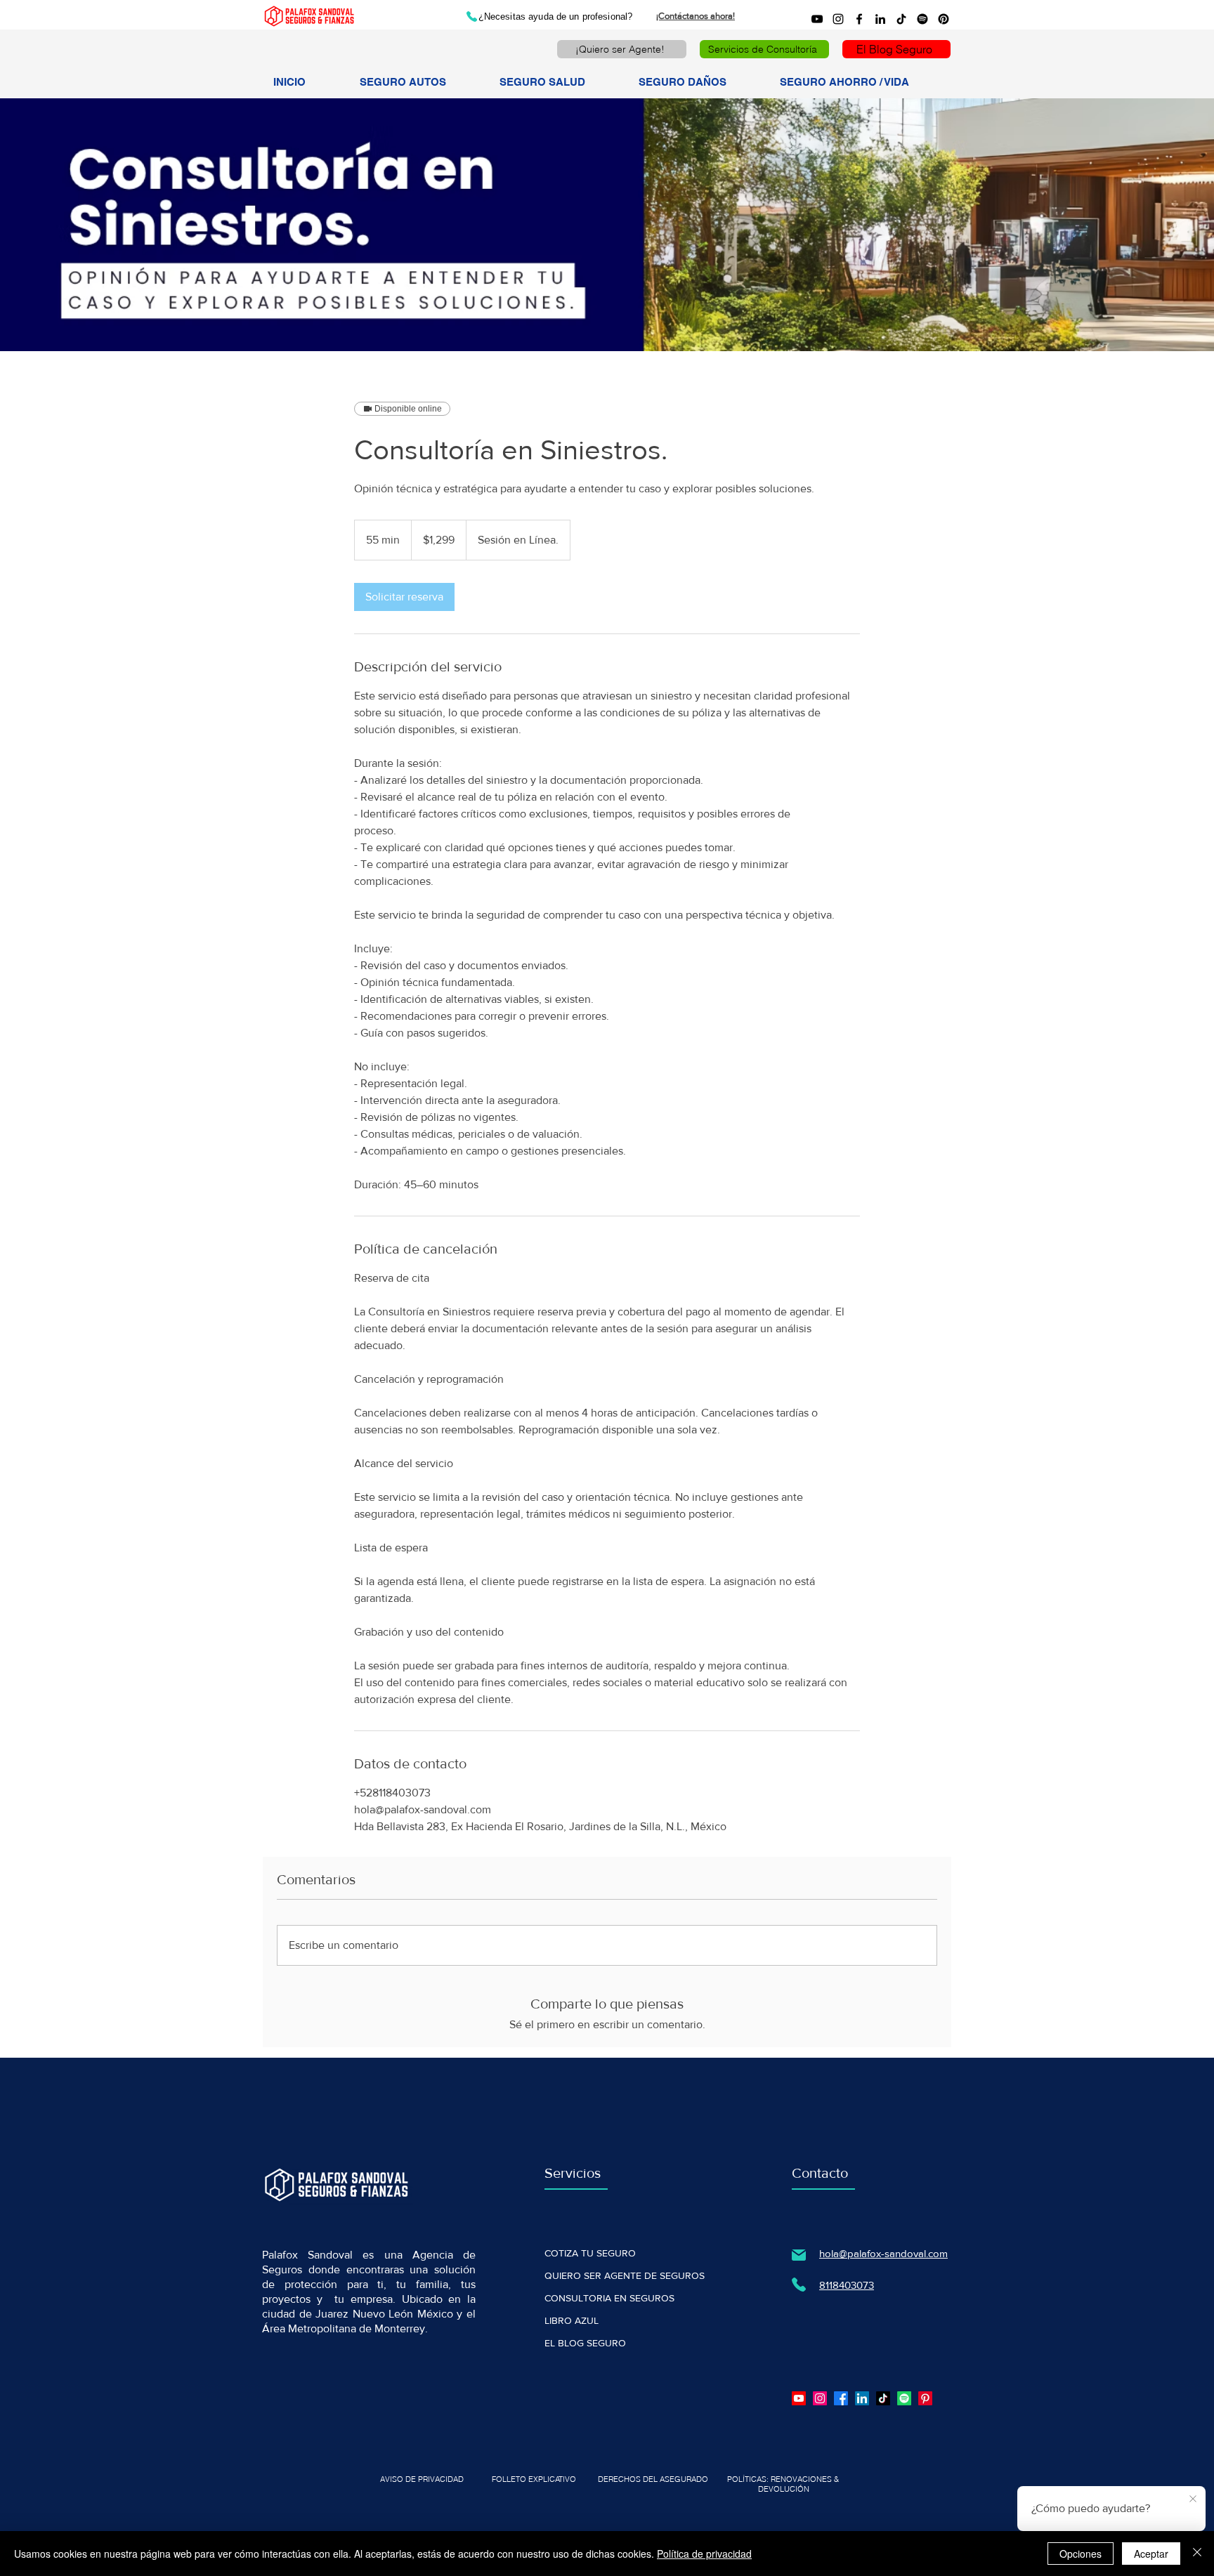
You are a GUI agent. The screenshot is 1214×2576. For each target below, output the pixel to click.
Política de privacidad (704, 2554)
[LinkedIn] (880, 19)
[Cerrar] (1197, 2554)
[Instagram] (838, 19)
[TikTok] (901, 19)
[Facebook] (859, 19)
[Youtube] (799, 2398)
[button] (418, 82)
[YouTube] (817, 19)
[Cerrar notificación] (1193, 2499)
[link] (404, 597)
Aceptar (1151, 2554)
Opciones (1081, 2554)
